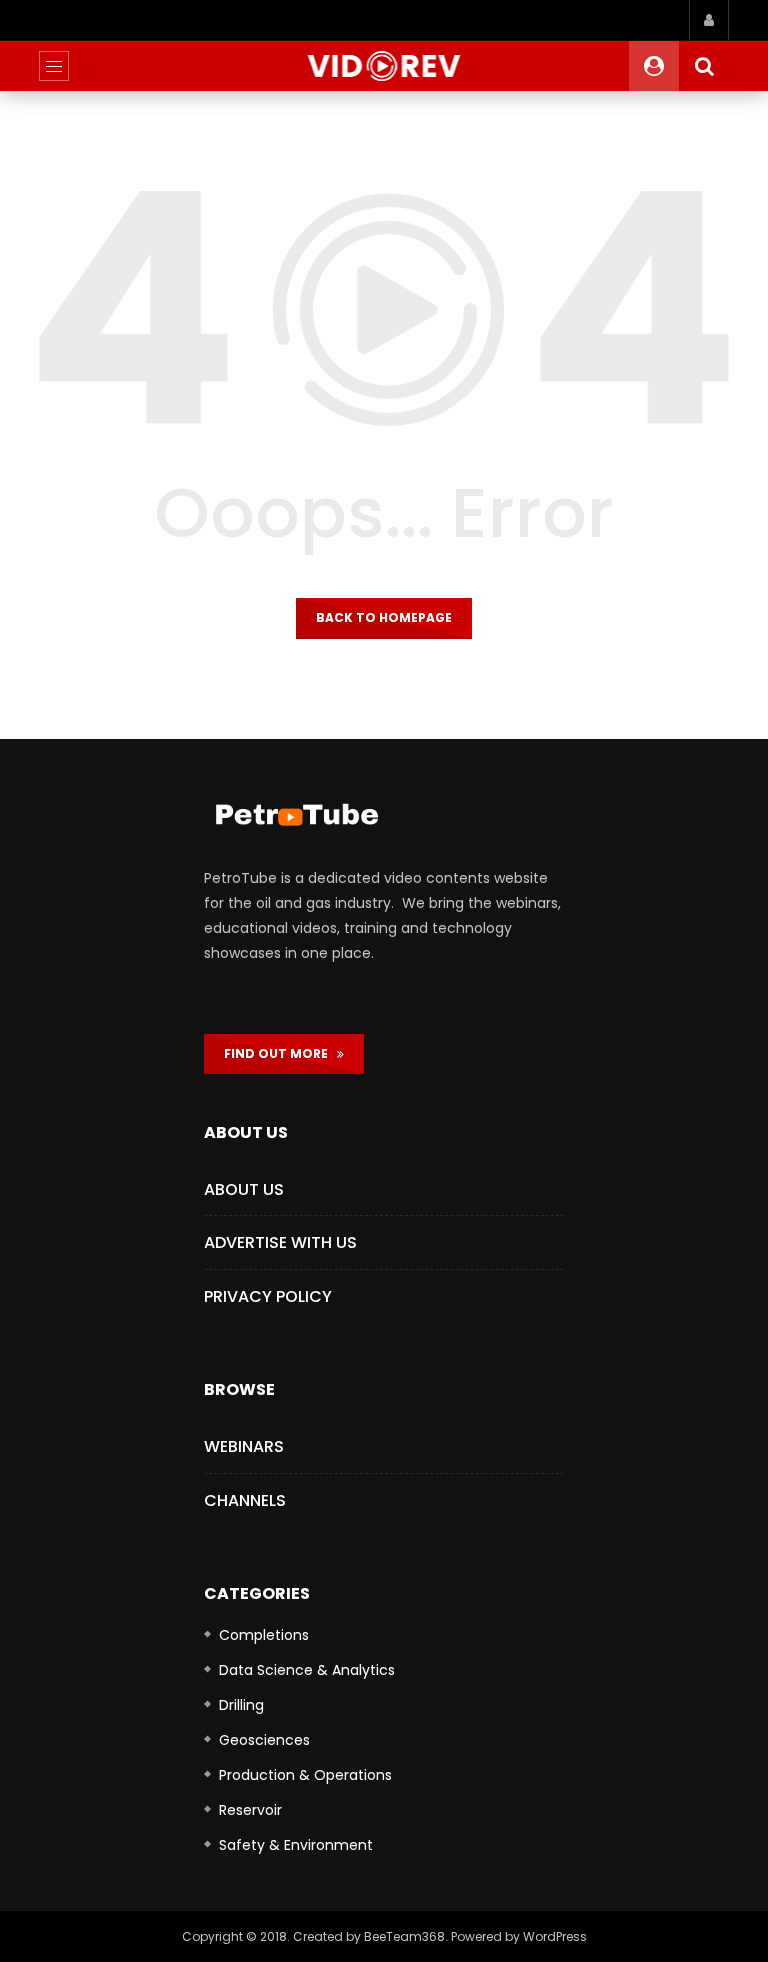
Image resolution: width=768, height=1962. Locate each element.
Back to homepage (384, 617)
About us (244, 1189)
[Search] (704, 66)
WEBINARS (244, 1446)
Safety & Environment (296, 1845)
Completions (264, 1635)
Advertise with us (280, 1242)
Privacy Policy (268, 1296)
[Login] (709, 20)
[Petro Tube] (384, 66)
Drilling (241, 1705)
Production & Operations (305, 1775)
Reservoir (250, 1810)
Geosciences (264, 1740)
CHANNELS (245, 1500)
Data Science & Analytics (307, 1670)
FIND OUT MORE (280, 1053)
